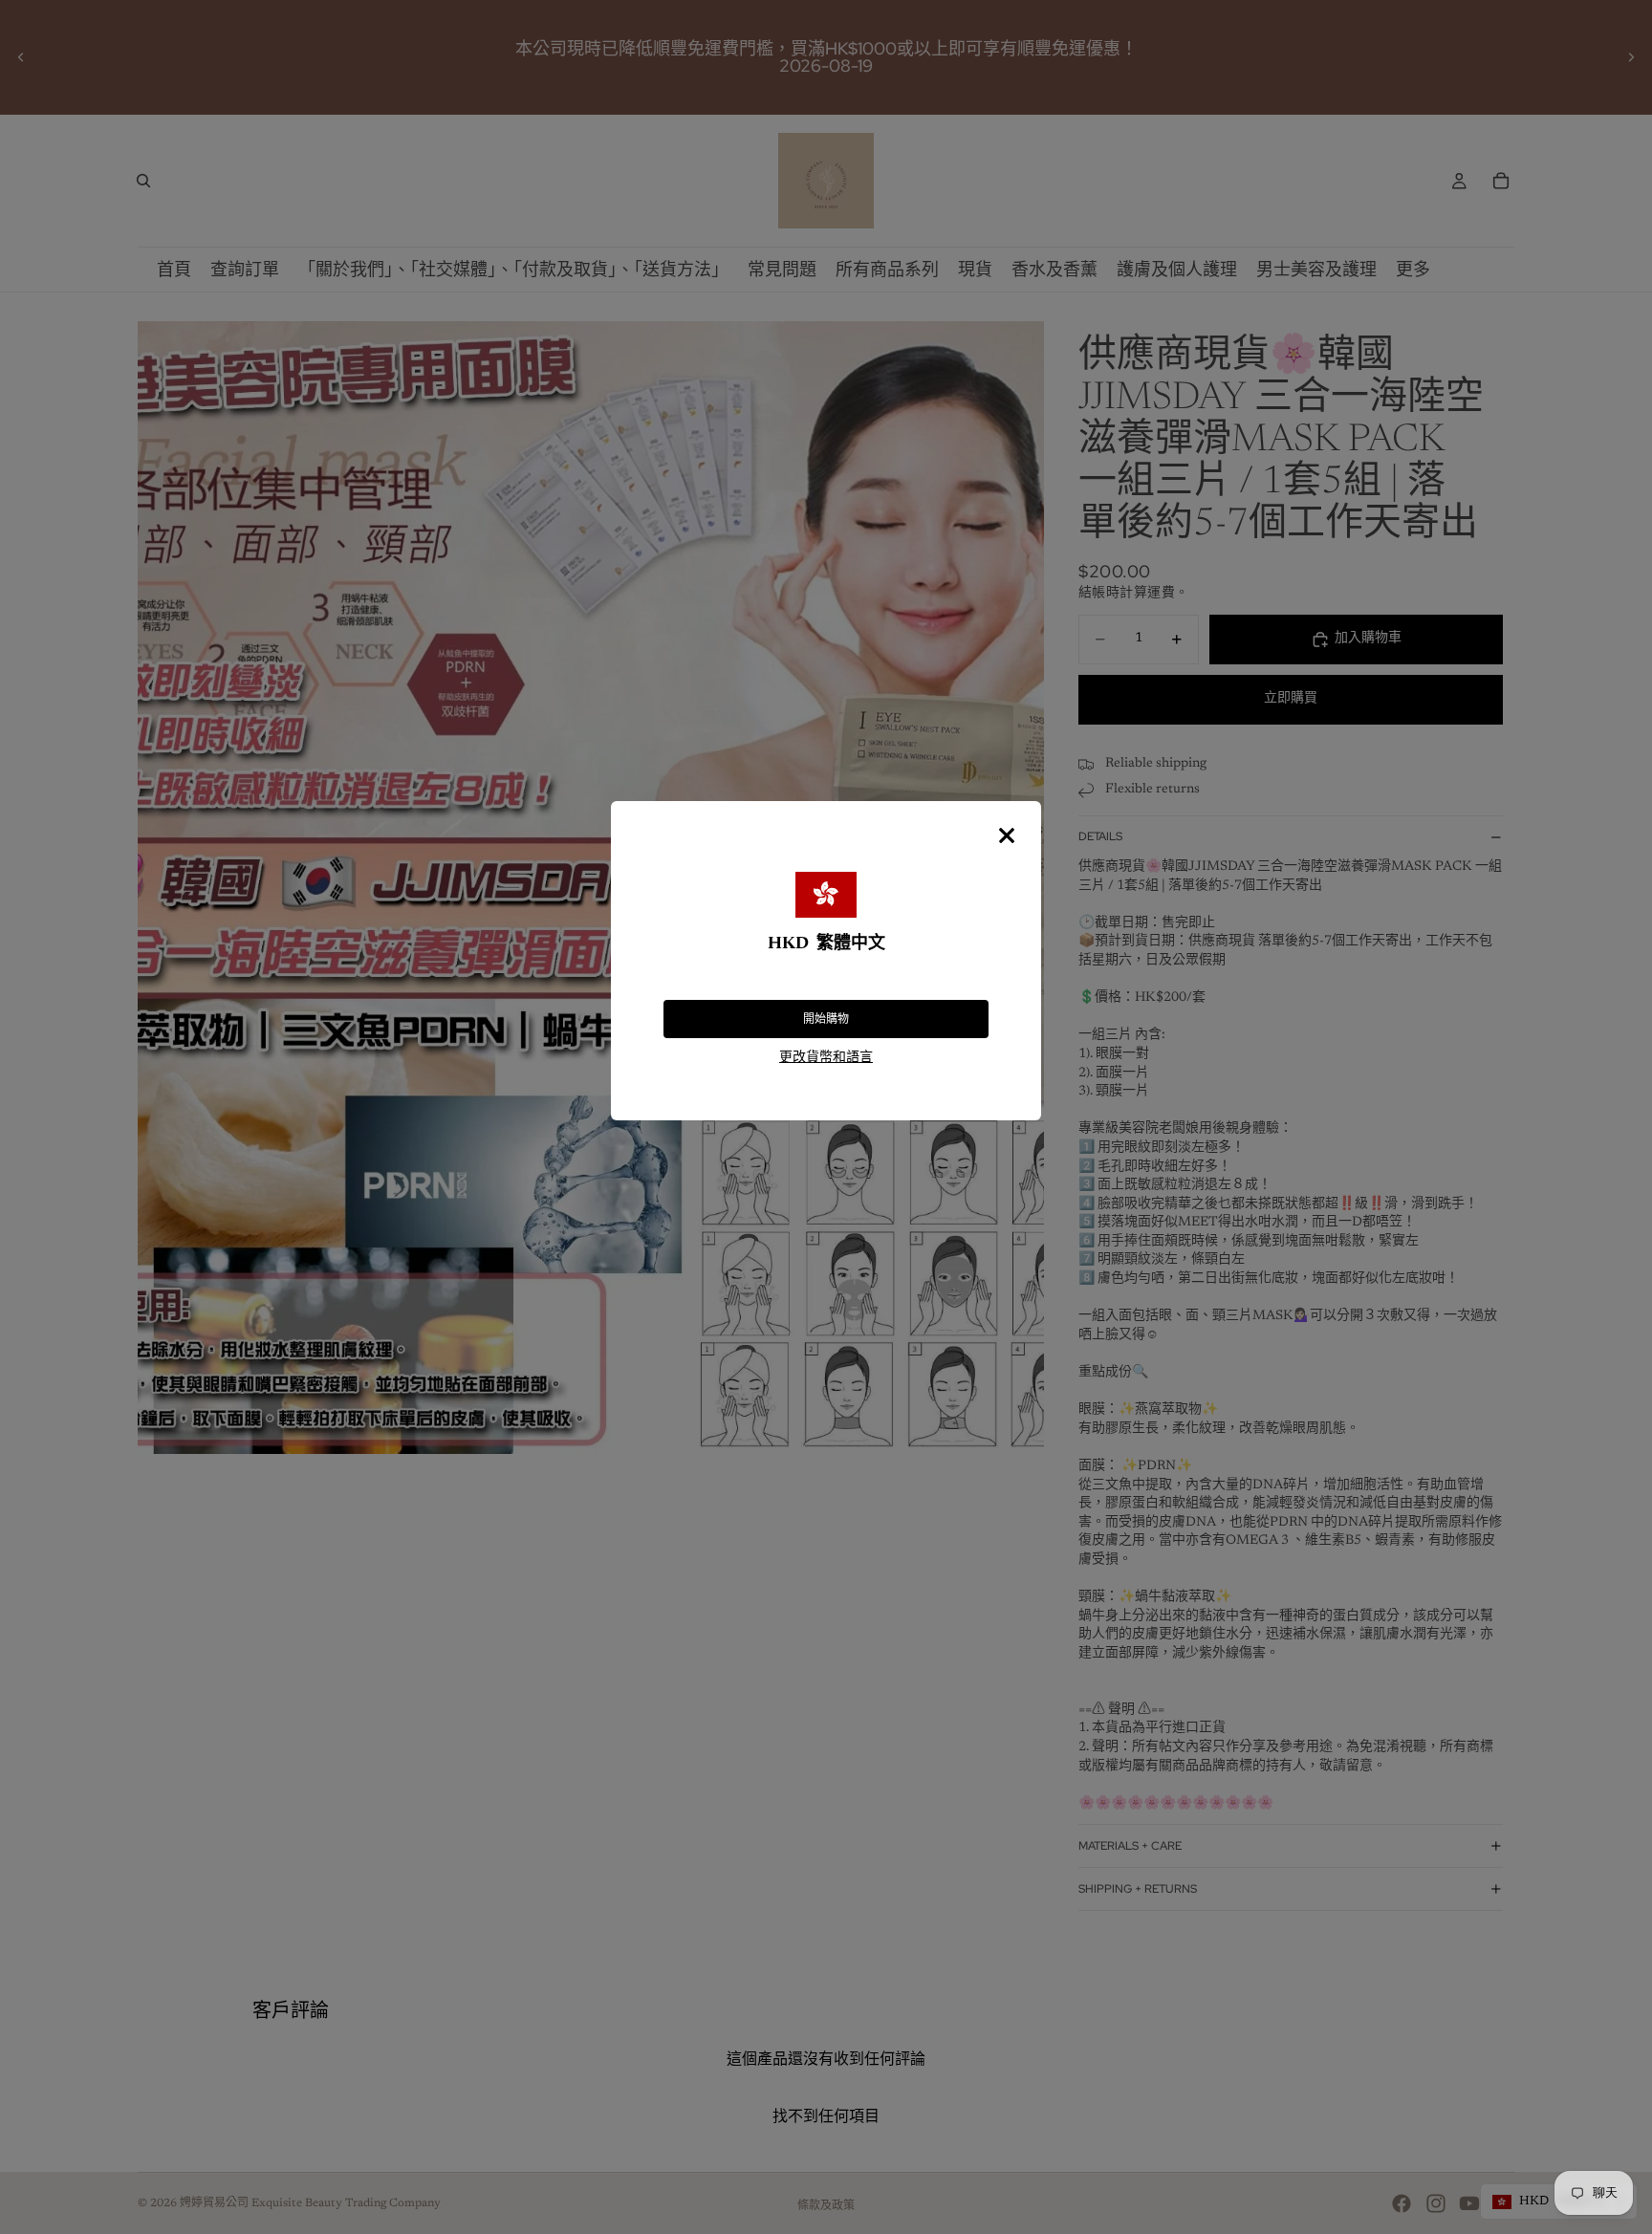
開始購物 (826, 1019)
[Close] (1007, 835)
